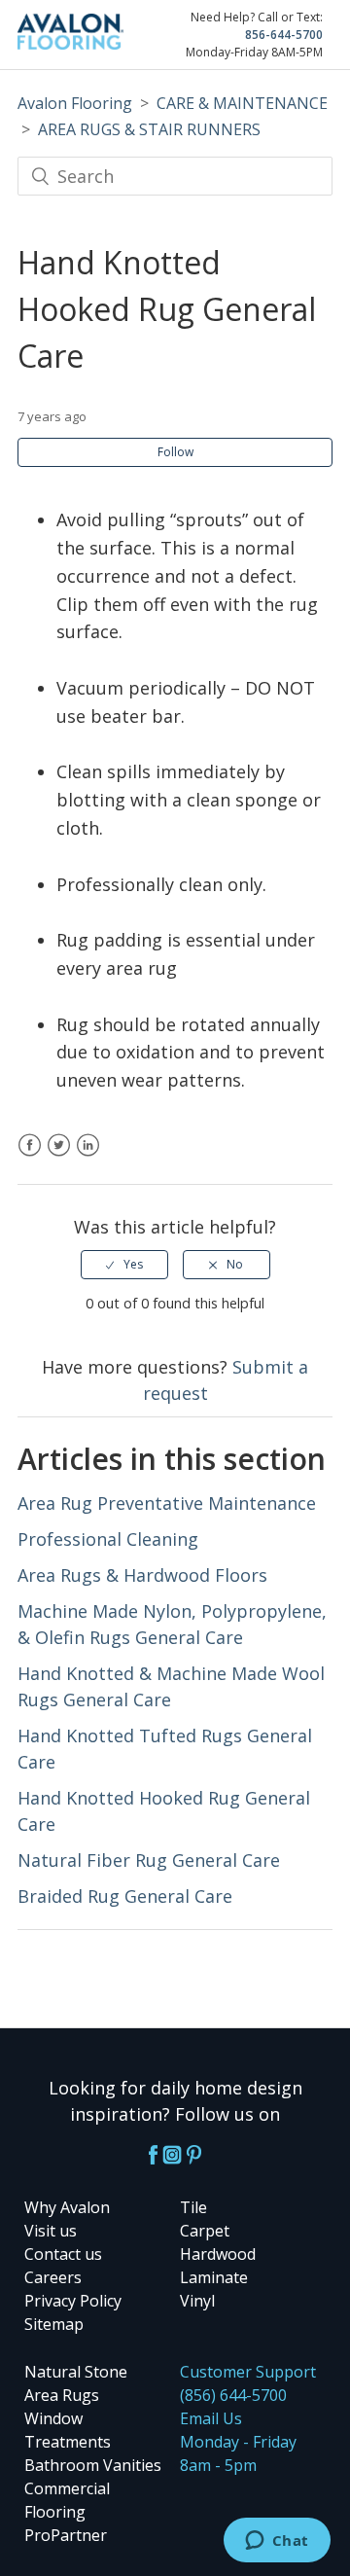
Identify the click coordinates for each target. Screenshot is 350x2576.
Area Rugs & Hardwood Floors (142, 1575)
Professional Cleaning (108, 1539)
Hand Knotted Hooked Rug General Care (164, 1811)
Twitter (59, 1157)
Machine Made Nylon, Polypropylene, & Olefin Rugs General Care (172, 1624)
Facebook (30, 1157)
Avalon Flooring (75, 103)
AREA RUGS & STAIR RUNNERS (149, 129)
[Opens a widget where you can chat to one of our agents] (277, 2542)
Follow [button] (175, 452)
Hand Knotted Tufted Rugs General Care (165, 1749)
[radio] (124, 1265)
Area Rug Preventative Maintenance (167, 1503)
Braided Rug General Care (125, 1896)
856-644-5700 (284, 35)
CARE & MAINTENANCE (242, 103)
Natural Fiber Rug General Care (149, 1860)
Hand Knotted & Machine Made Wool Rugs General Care (171, 1686)
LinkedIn (88, 1157)
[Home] (70, 43)
